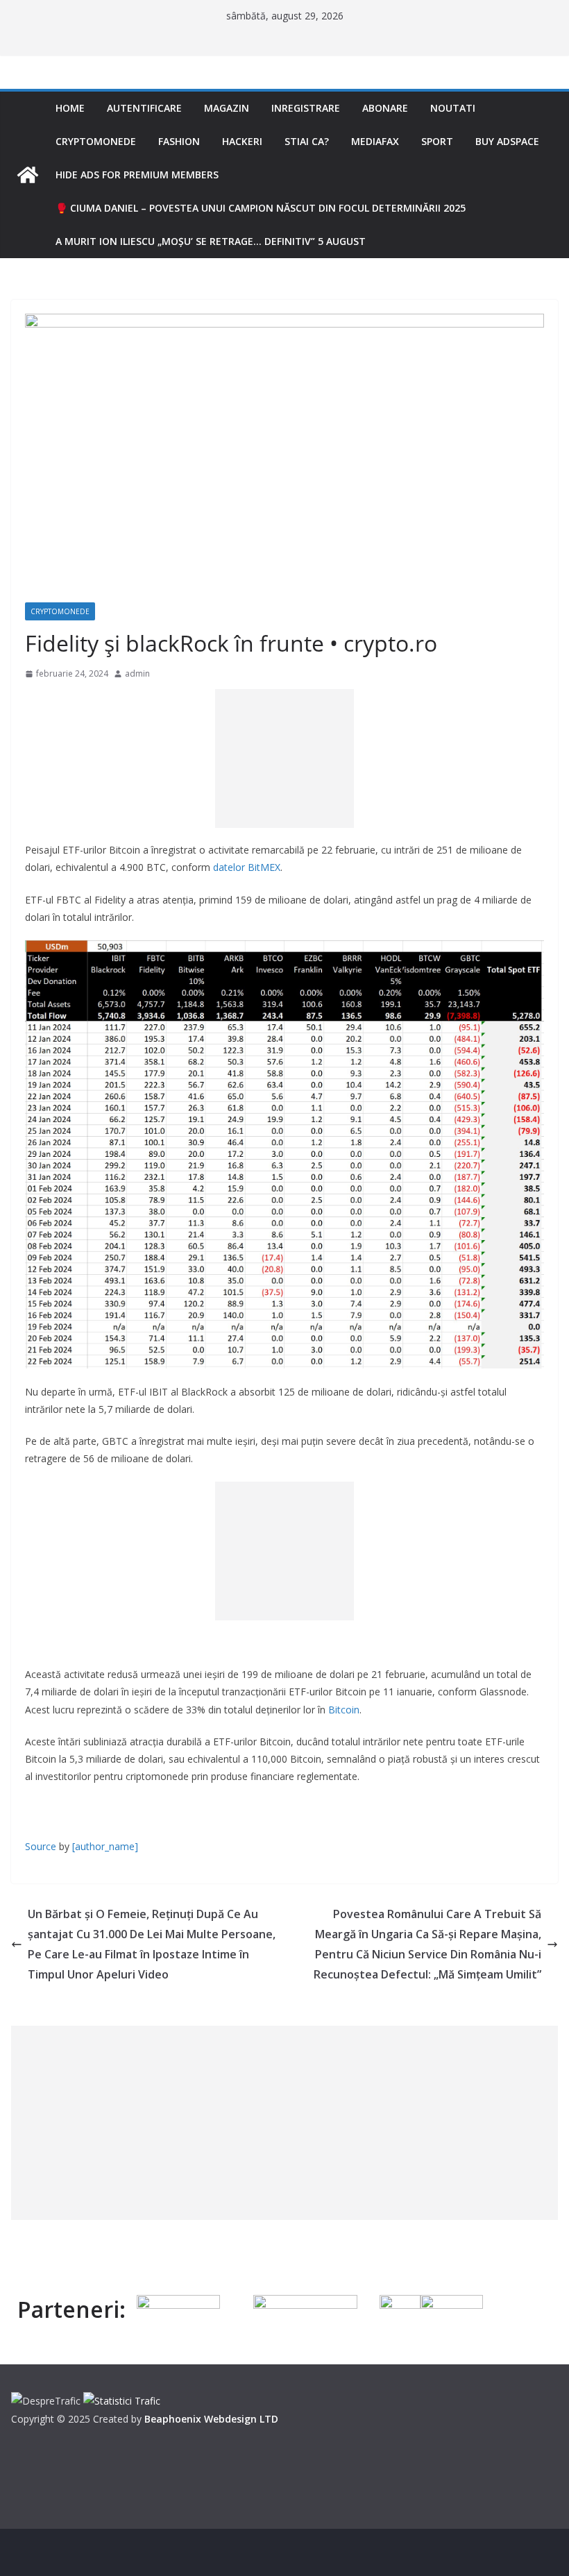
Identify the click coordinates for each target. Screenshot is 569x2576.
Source (41, 1846)
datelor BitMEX (247, 867)
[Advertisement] (284, 759)
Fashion (179, 141)
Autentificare (144, 108)
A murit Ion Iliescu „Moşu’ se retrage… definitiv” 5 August (211, 241)
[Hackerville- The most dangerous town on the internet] (28, 175)
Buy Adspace (507, 141)
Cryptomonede (96, 141)
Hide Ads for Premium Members (137, 175)
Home (70, 108)
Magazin (227, 108)
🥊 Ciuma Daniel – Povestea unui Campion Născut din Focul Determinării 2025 (261, 208)
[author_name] (105, 1846)
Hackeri (242, 141)
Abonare (385, 108)
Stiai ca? (307, 141)
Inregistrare (306, 108)
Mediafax (375, 141)
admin (137, 673)
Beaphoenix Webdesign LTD (211, 2419)
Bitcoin (344, 1710)
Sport (437, 141)
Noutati (453, 108)
